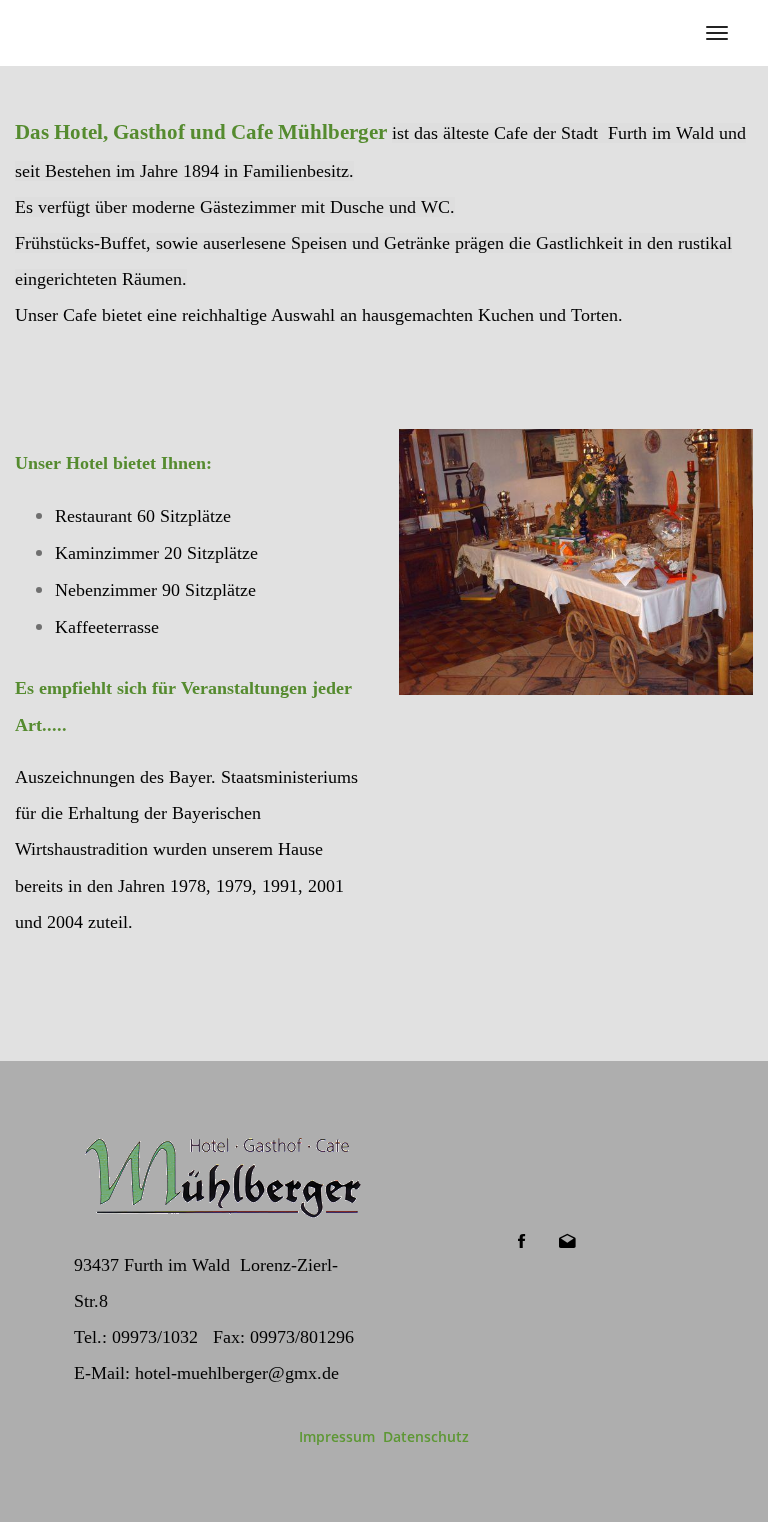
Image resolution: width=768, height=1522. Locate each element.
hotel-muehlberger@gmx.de (237, 1373)
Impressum (337, 1436)
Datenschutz (426, 1436)
